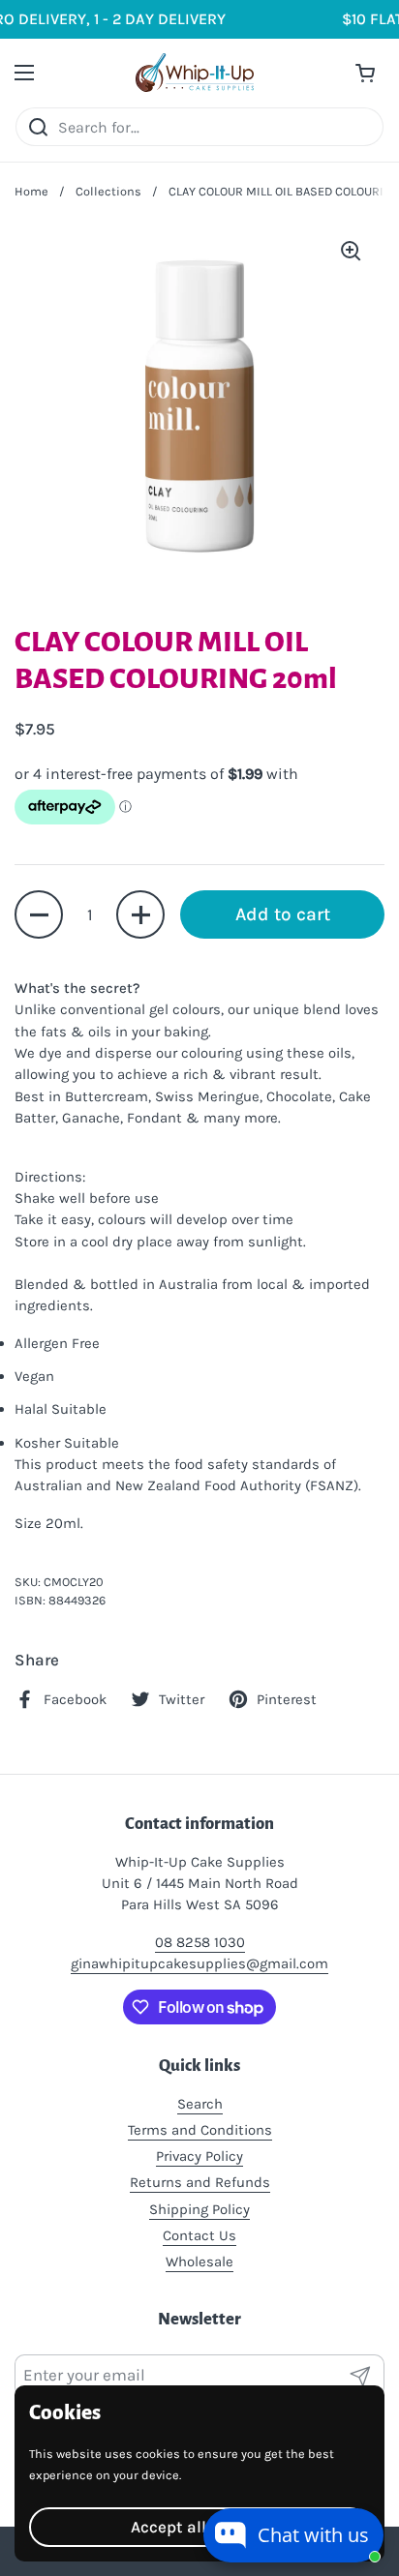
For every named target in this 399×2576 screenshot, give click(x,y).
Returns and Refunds (200, 2182)
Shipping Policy (199, 2209)
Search (200, 2104)
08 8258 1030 (200, 1942)
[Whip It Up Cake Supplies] (195, 73)
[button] (39, 914)
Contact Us (199, 2235)
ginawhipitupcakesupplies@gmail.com (199, 1963)
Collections (108, 191)
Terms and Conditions (200, 2130)
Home (31, 191)
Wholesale (199, 2261)
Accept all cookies (199, 2527)
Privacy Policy (199, 2156)
